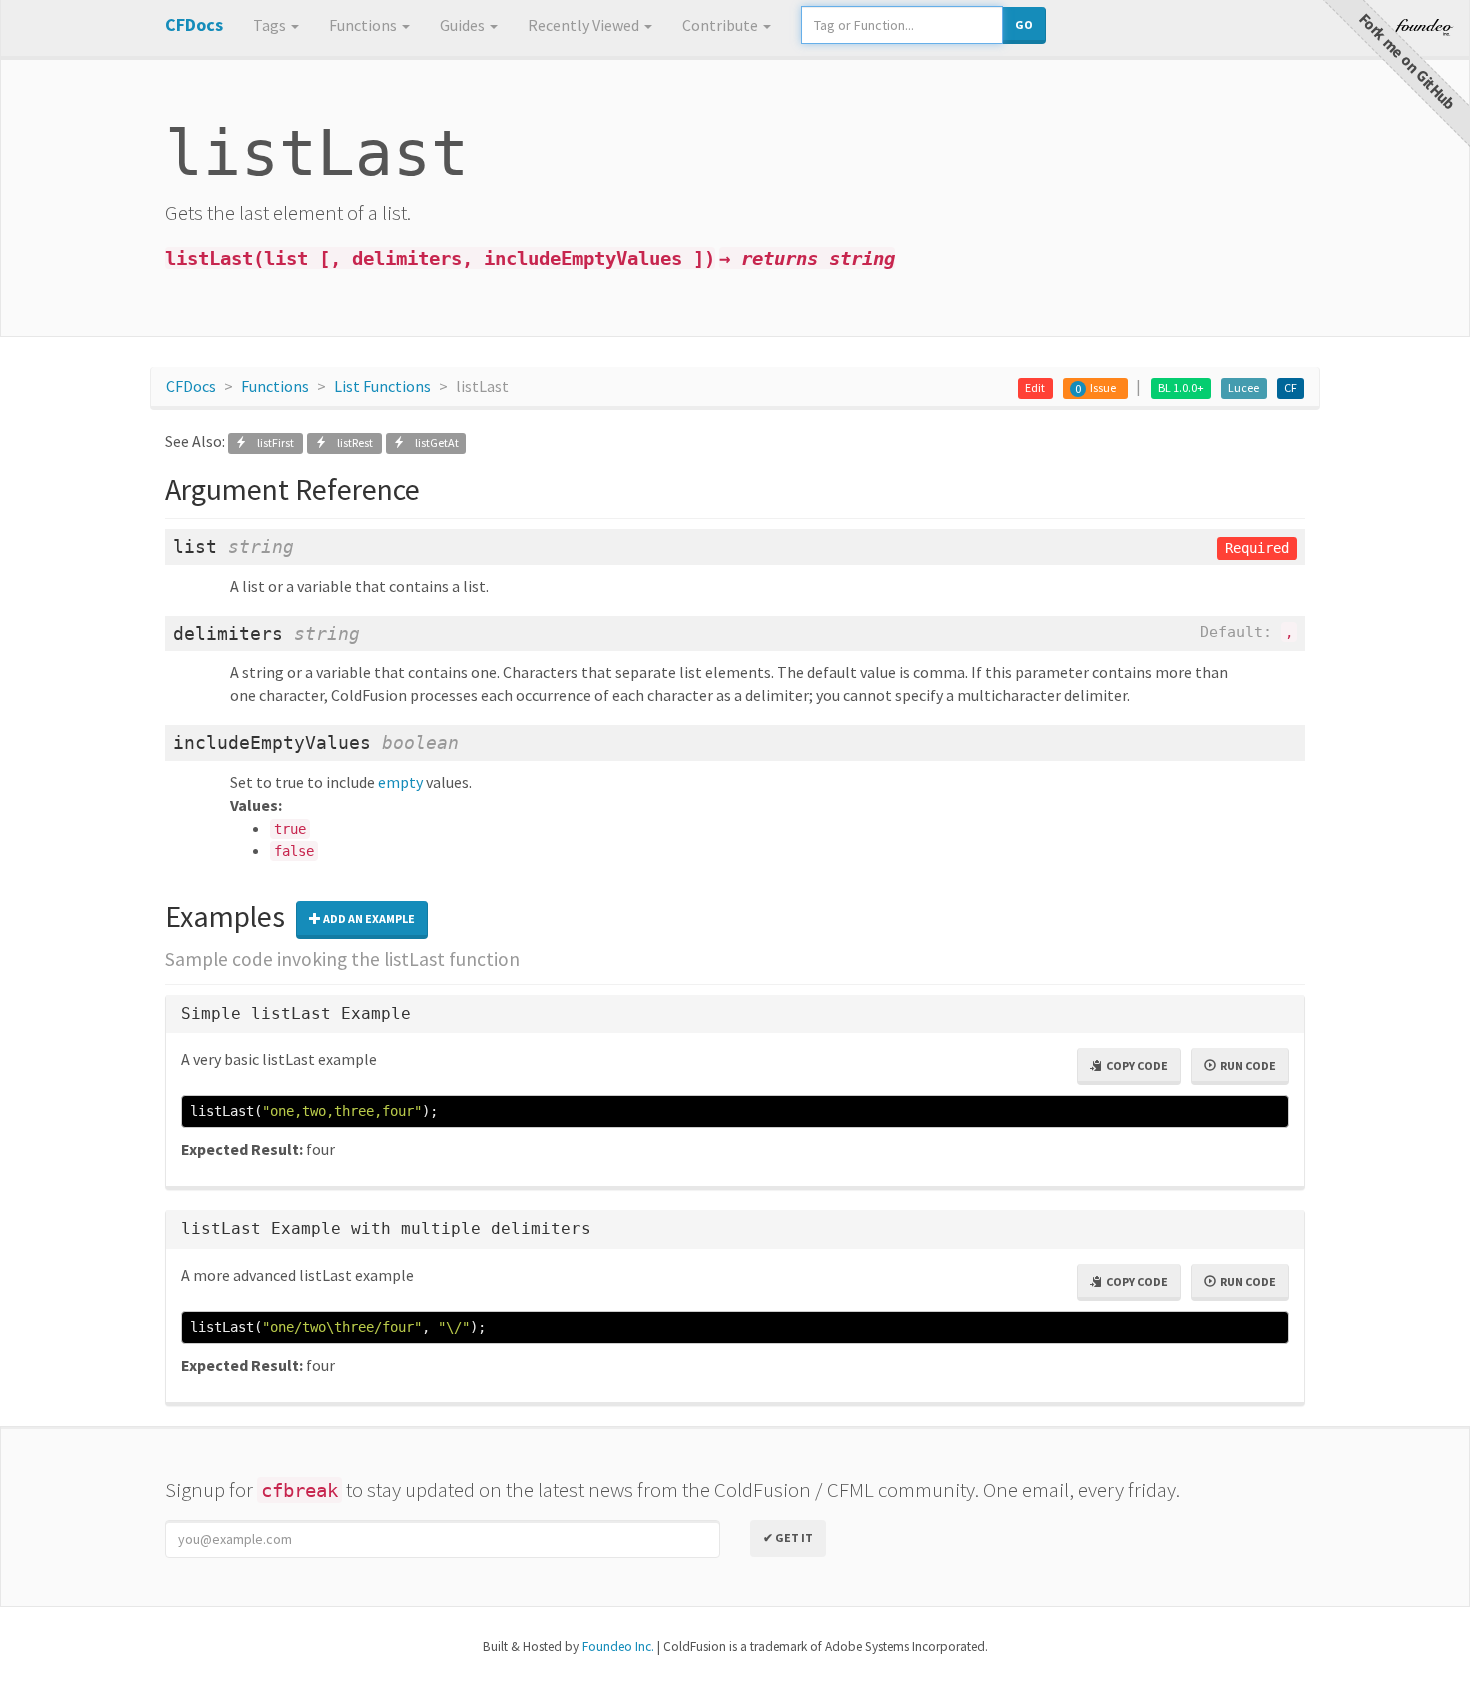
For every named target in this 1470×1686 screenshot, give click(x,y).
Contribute (721, 25)
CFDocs (191, 386)
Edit (1035, 387)
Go (1024, 24)
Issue (1103, 387)
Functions (364, 25)
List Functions (382, 386)
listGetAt (432, 442)
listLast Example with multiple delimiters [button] (386, 1228)
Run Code (1246, 1065)
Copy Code (1135, 1065)
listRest (351, 442)
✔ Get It (788, 1537)
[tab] (735, 1014)
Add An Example (368, 918)
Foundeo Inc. (618, 1646)
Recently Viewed (585, 25)
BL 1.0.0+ (1181, 387)
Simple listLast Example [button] (296, 1013)
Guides (464, 25)
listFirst (271, 442)
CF (1290, 387)
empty (400, 782)
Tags (271, 25)
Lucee (1243, 387)
